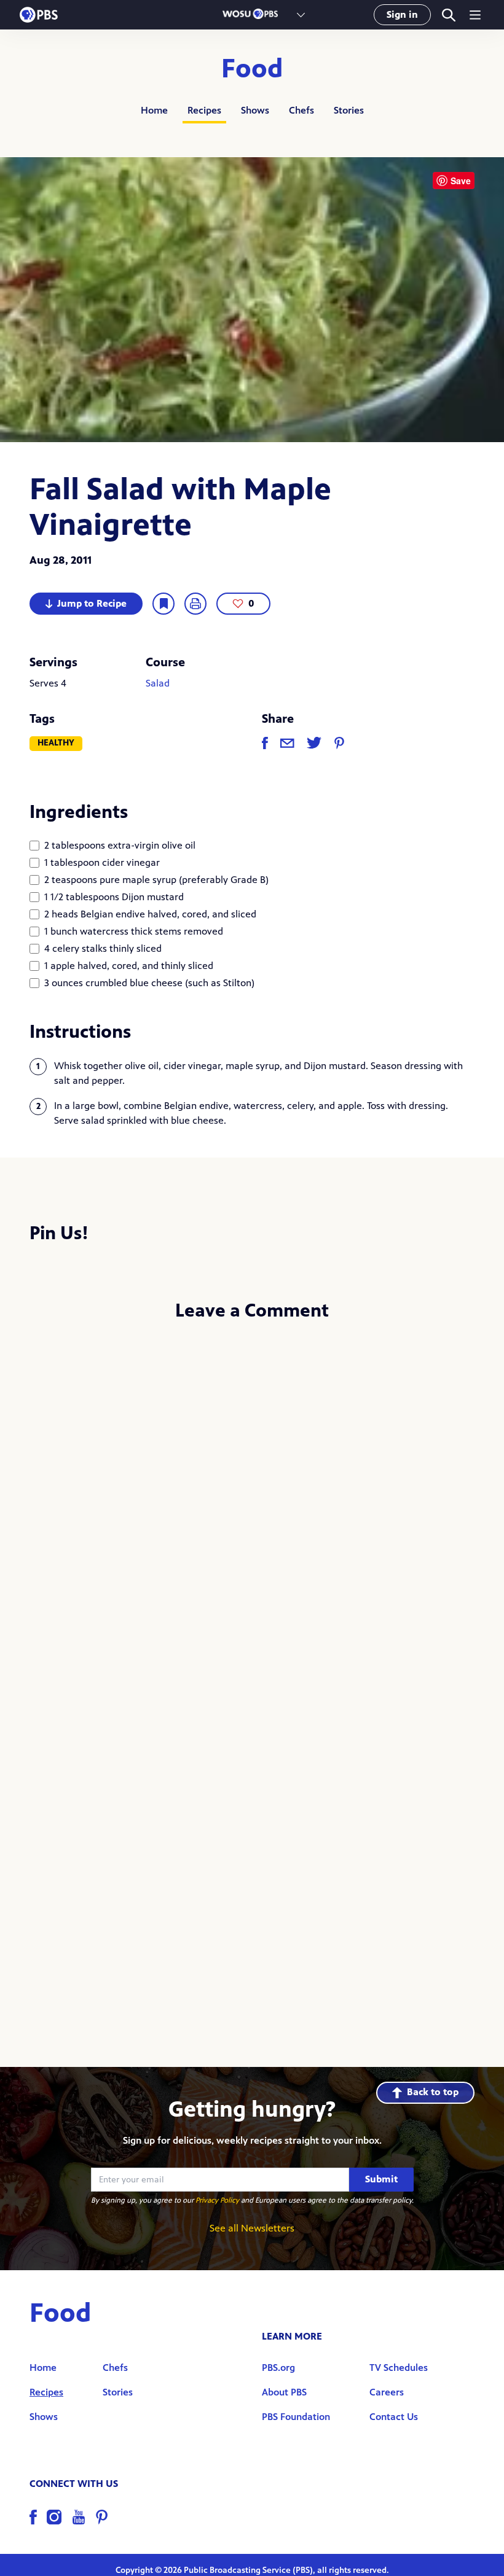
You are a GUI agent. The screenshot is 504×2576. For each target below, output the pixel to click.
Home (154, 110)
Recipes (204, 110)
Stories (349, 110)
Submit (381, 2179)
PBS (39, 15)
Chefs (301, 110)
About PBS (284, 2392)
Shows (255, 110)
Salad (158, 683)
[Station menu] (301, 15)
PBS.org (278, 2368)
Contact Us (394, 2417)
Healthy (56, 743)
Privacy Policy (217, 2200)
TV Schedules (399, 2368)
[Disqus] (252, 1495)
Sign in (402, 14)
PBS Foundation (296, 2417)
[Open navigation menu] (475, 15)
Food (252, 69)
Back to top (433, 2092)
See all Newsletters (252, 2228)
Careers (387, 2392)
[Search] (448, 15)
